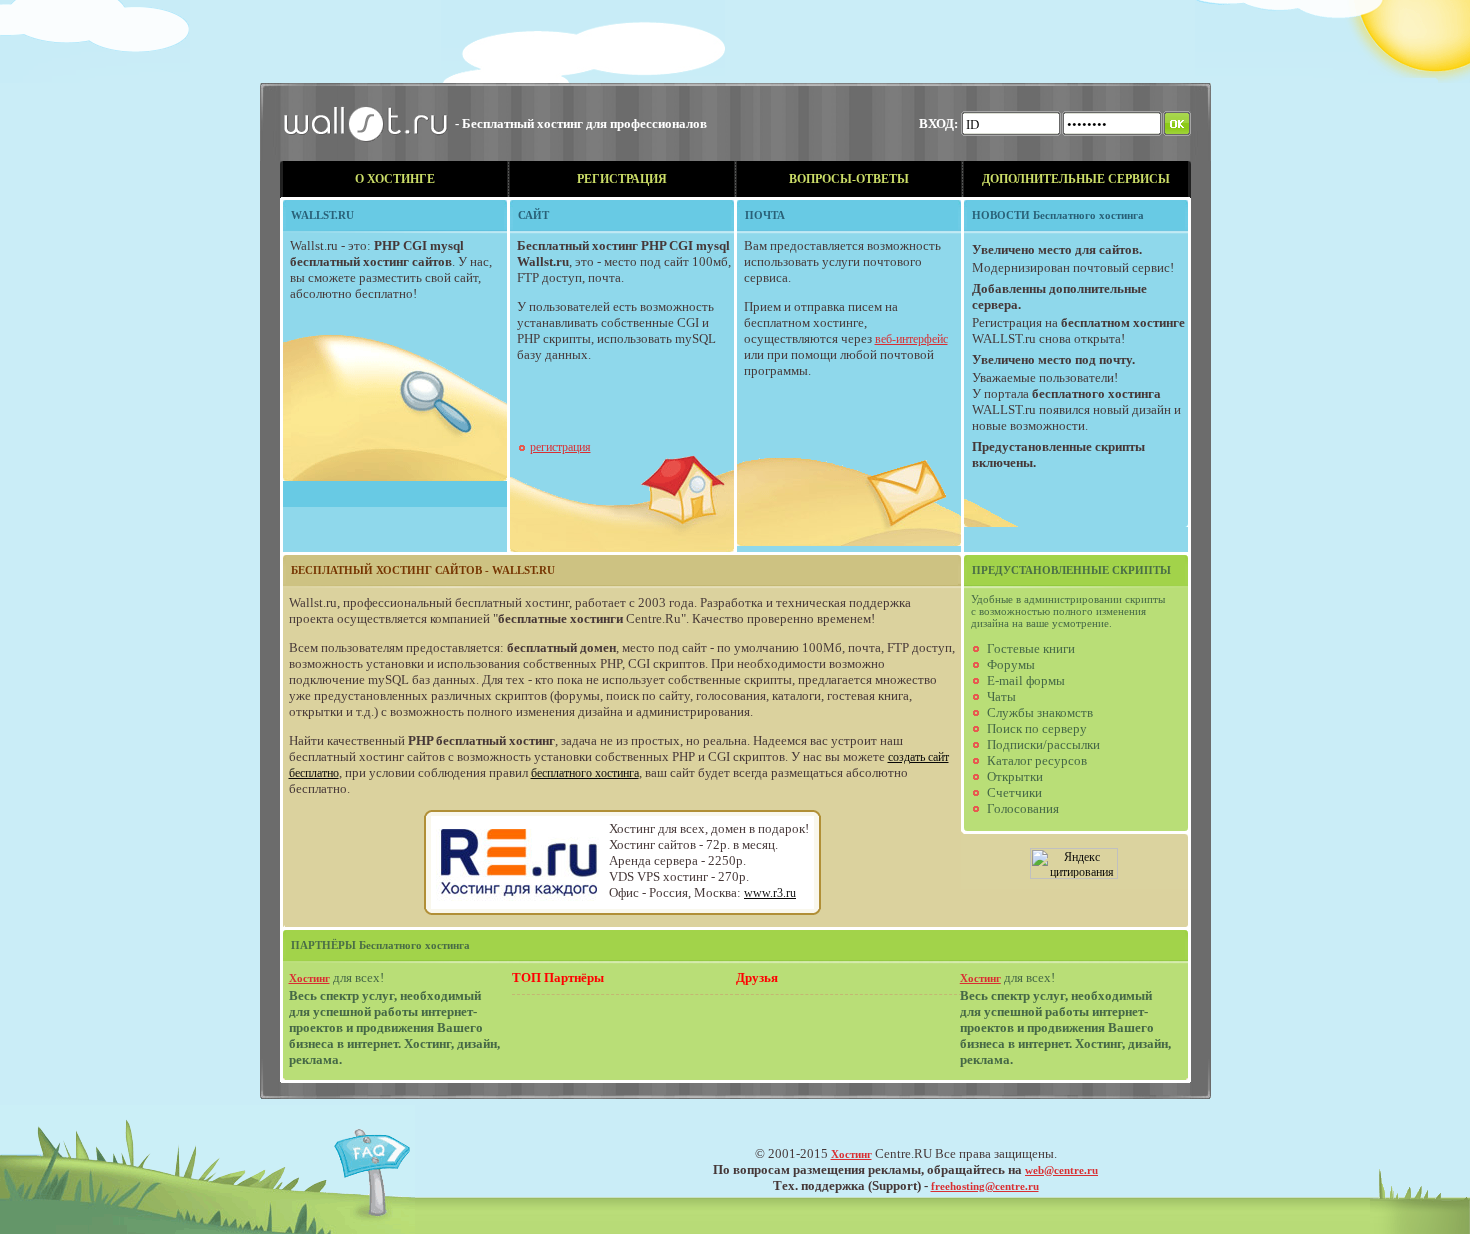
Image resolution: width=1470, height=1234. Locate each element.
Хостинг (309, 978)
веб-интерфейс (911, 339)
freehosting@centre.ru (985, 1186)
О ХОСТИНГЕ (395, 179)
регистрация (560, 447)
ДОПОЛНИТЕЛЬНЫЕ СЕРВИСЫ (1076, 179)
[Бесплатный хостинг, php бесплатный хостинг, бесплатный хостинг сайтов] (367, 157)
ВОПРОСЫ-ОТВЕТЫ (849, 179)
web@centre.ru (1061, 1170)
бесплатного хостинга (585, 773)
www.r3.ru (770, 893)
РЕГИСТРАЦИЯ (622, 179)
